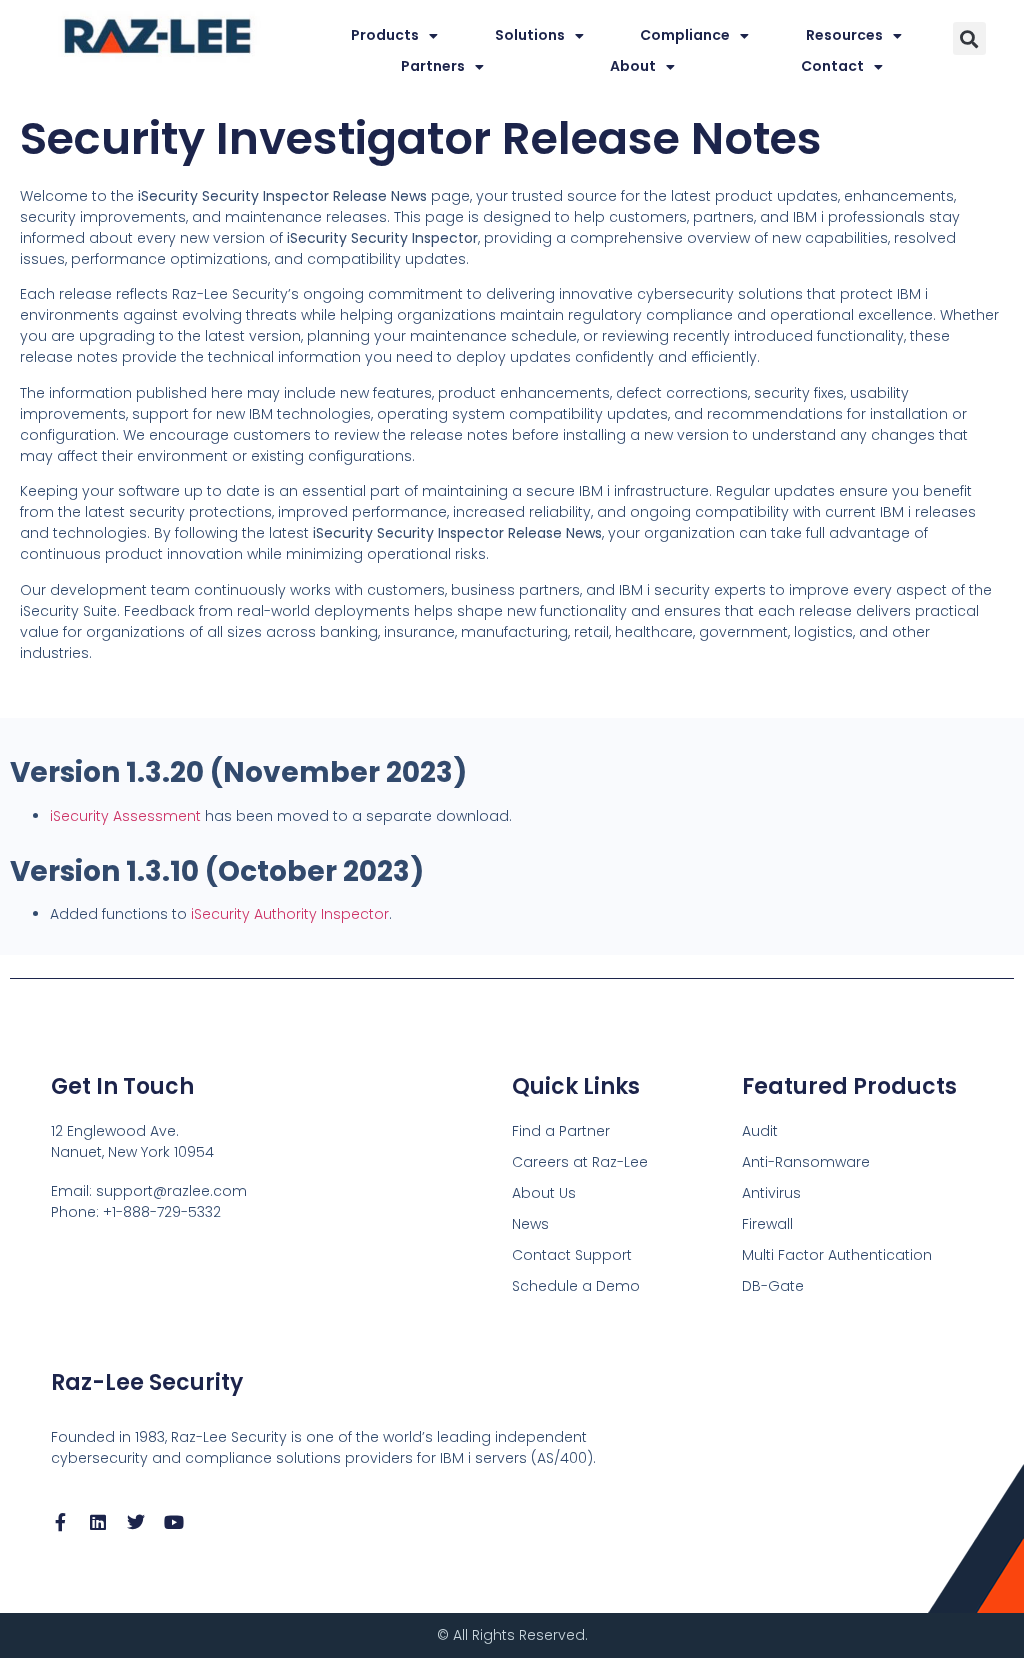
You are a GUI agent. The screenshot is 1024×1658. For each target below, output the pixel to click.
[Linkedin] (98, 1522)
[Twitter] (136, 1522)
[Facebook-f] (60, 1522)
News (530, 1224)
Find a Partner (561, 1131)
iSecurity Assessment (125, 816)
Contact (832, 66)
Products (385, 35)
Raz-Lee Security (147, 1382)
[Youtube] (174, 1522)
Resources (844, 35)
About (633, 66)
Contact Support (572, 1255)
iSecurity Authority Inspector (290, 914)
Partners (433, 66)
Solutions (530, 35)
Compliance (685, 35)
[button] (969, 38)
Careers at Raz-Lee (580, 1162)
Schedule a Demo (576, 1286)
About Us (544, 1193)
